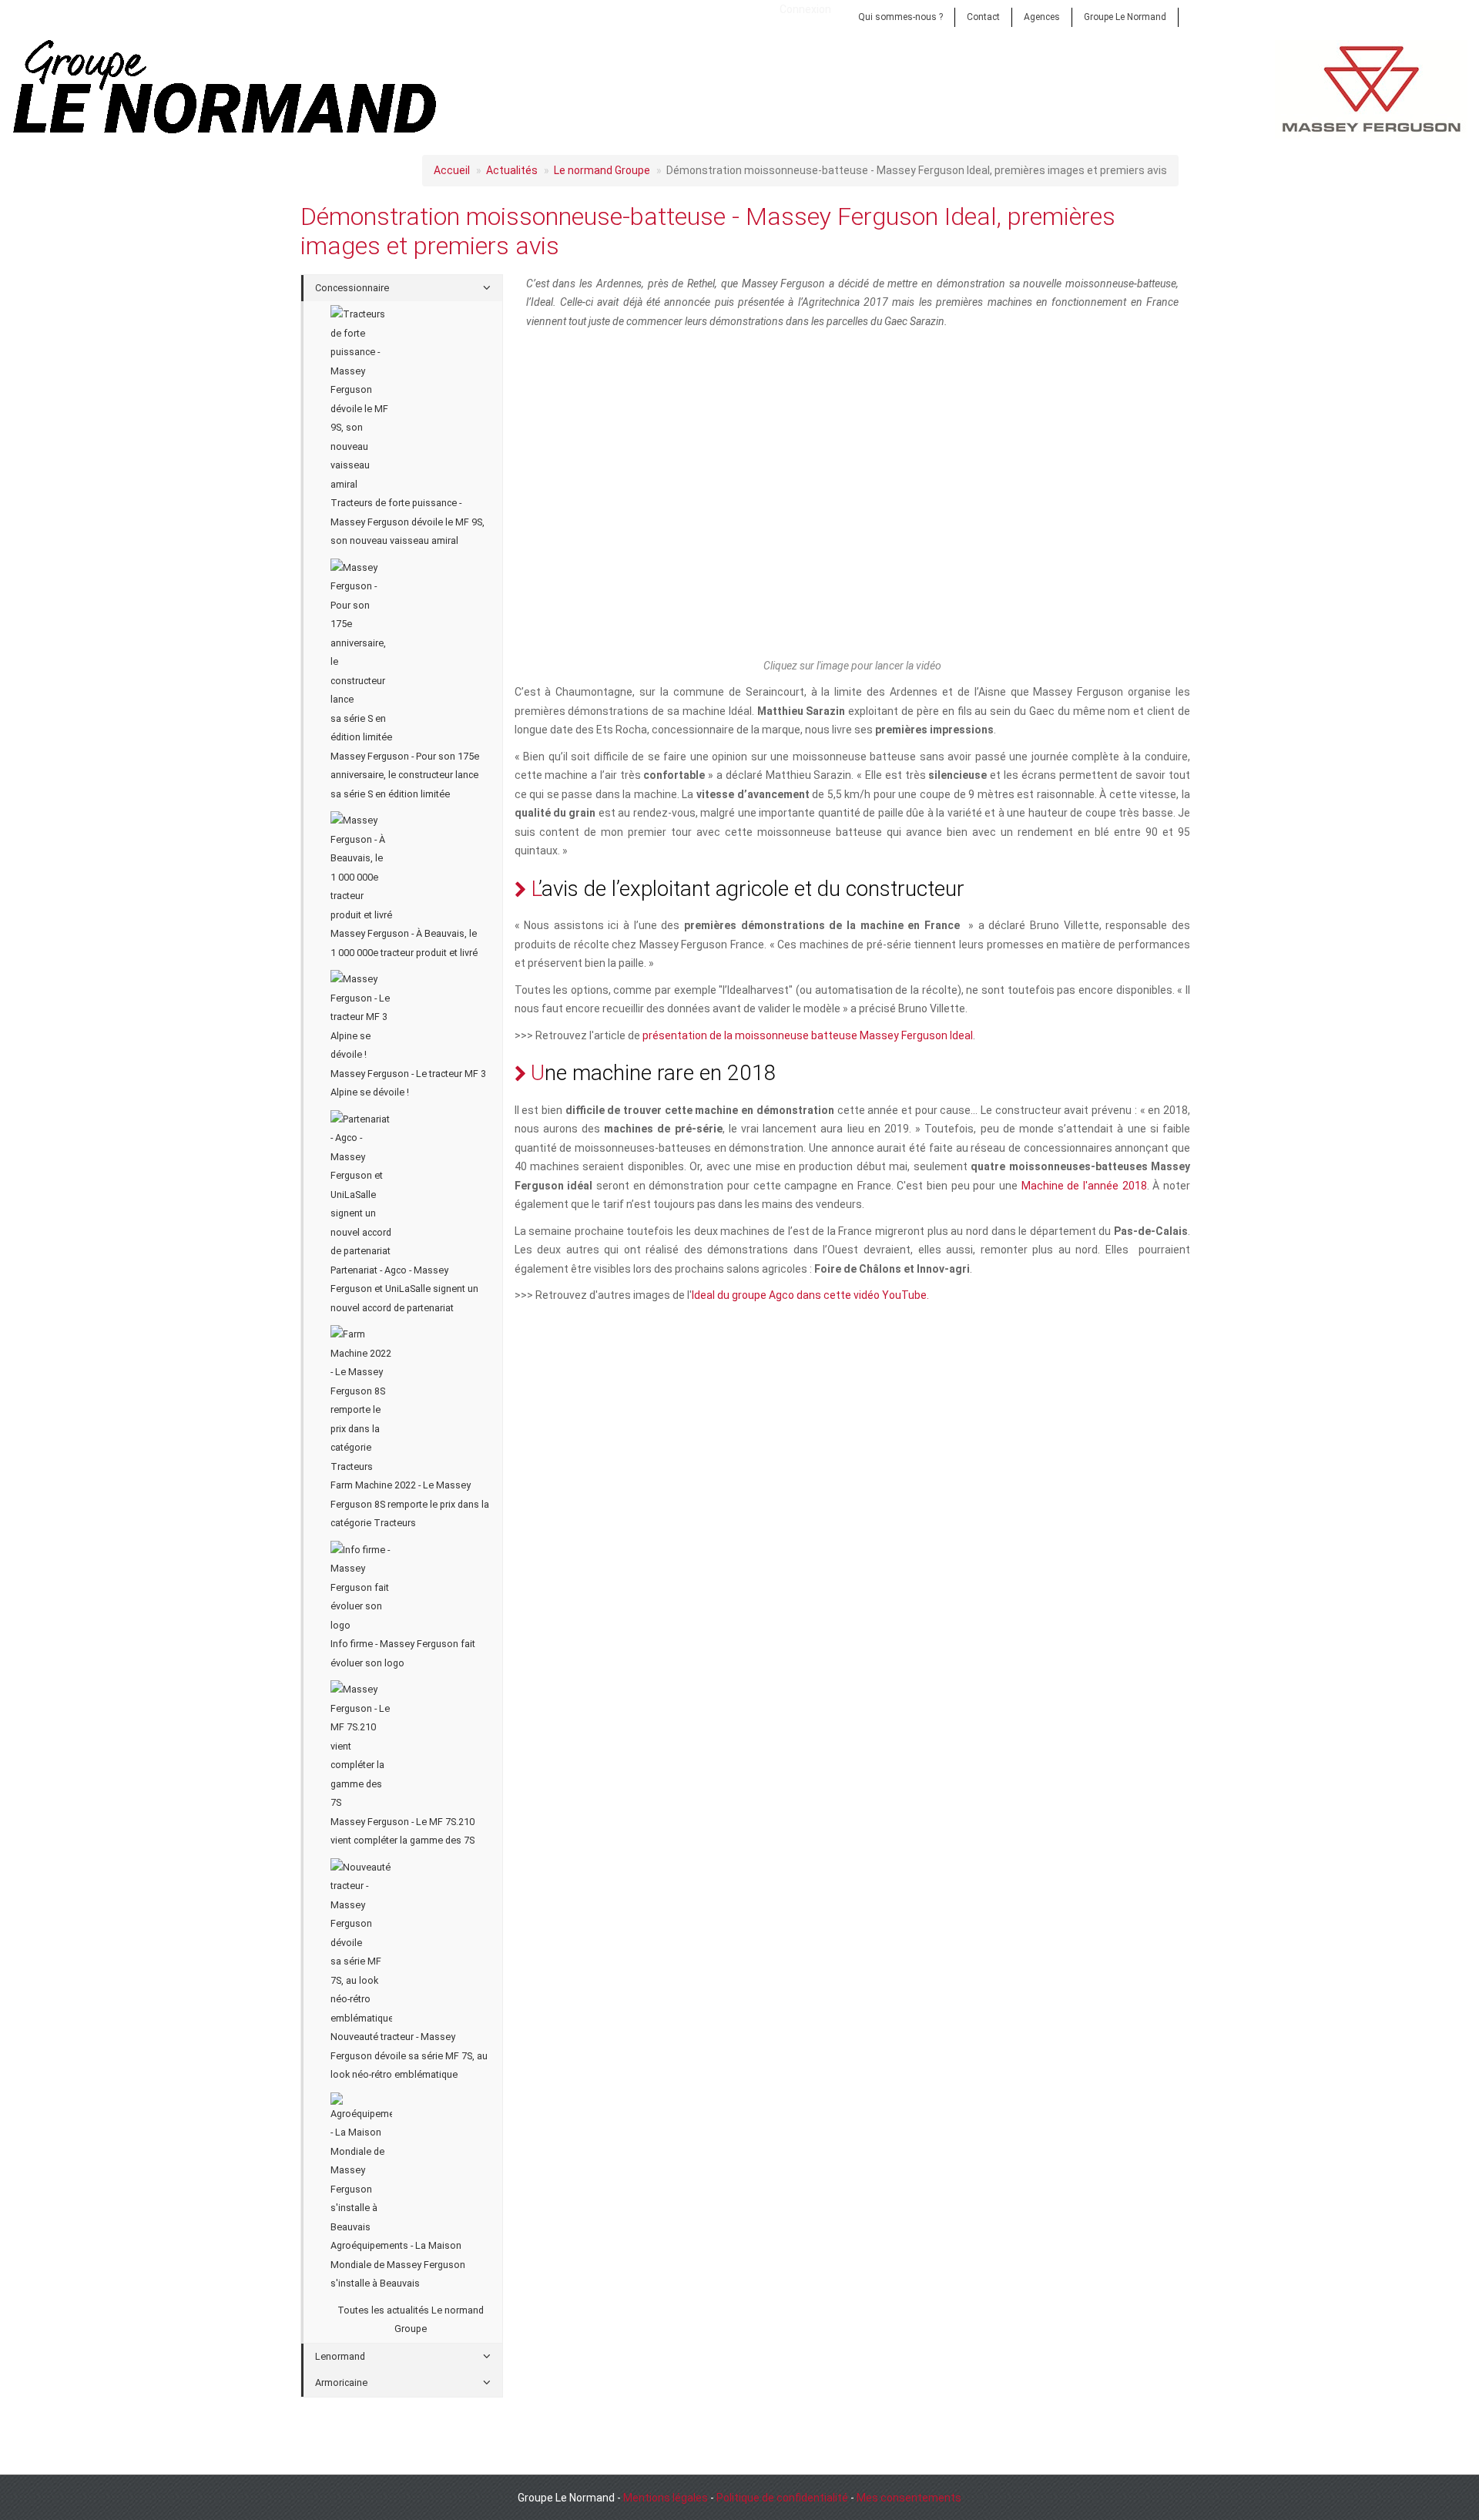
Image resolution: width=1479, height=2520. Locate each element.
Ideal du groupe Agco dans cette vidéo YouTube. (810, 1295)
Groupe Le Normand (1125, 17)
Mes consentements (909, 2498)
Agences (1042, 17)
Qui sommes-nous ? (900, 17)
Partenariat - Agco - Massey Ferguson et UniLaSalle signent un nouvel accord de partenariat (404, 1289)
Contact (983, 17)
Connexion (805, 9)
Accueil (452, 170)
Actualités (512, 170)
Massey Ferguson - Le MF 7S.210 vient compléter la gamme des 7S (402, 1831)
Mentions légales (666, 2498)
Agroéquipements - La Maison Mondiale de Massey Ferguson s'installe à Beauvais (398, 2264)
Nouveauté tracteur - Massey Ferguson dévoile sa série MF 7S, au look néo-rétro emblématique (409, 2055)
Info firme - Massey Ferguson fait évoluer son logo (403, 1653)
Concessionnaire (352, 288)
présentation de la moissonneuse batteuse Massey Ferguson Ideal (808, 1035)
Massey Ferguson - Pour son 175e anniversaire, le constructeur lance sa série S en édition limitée (405, 775)
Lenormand (340, 2356)
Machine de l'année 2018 (1084, 1186)
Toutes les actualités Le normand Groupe (411, 2320)
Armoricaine (341, 2382)
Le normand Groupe (602, 170)
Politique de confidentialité (782, 2498)
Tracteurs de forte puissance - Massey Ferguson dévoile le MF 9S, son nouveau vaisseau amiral (407, 522)
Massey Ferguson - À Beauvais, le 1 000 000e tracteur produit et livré (404, 943)
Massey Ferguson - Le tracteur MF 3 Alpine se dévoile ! (408, 1083)
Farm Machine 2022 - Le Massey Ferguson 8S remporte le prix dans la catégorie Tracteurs (410, 1504)
